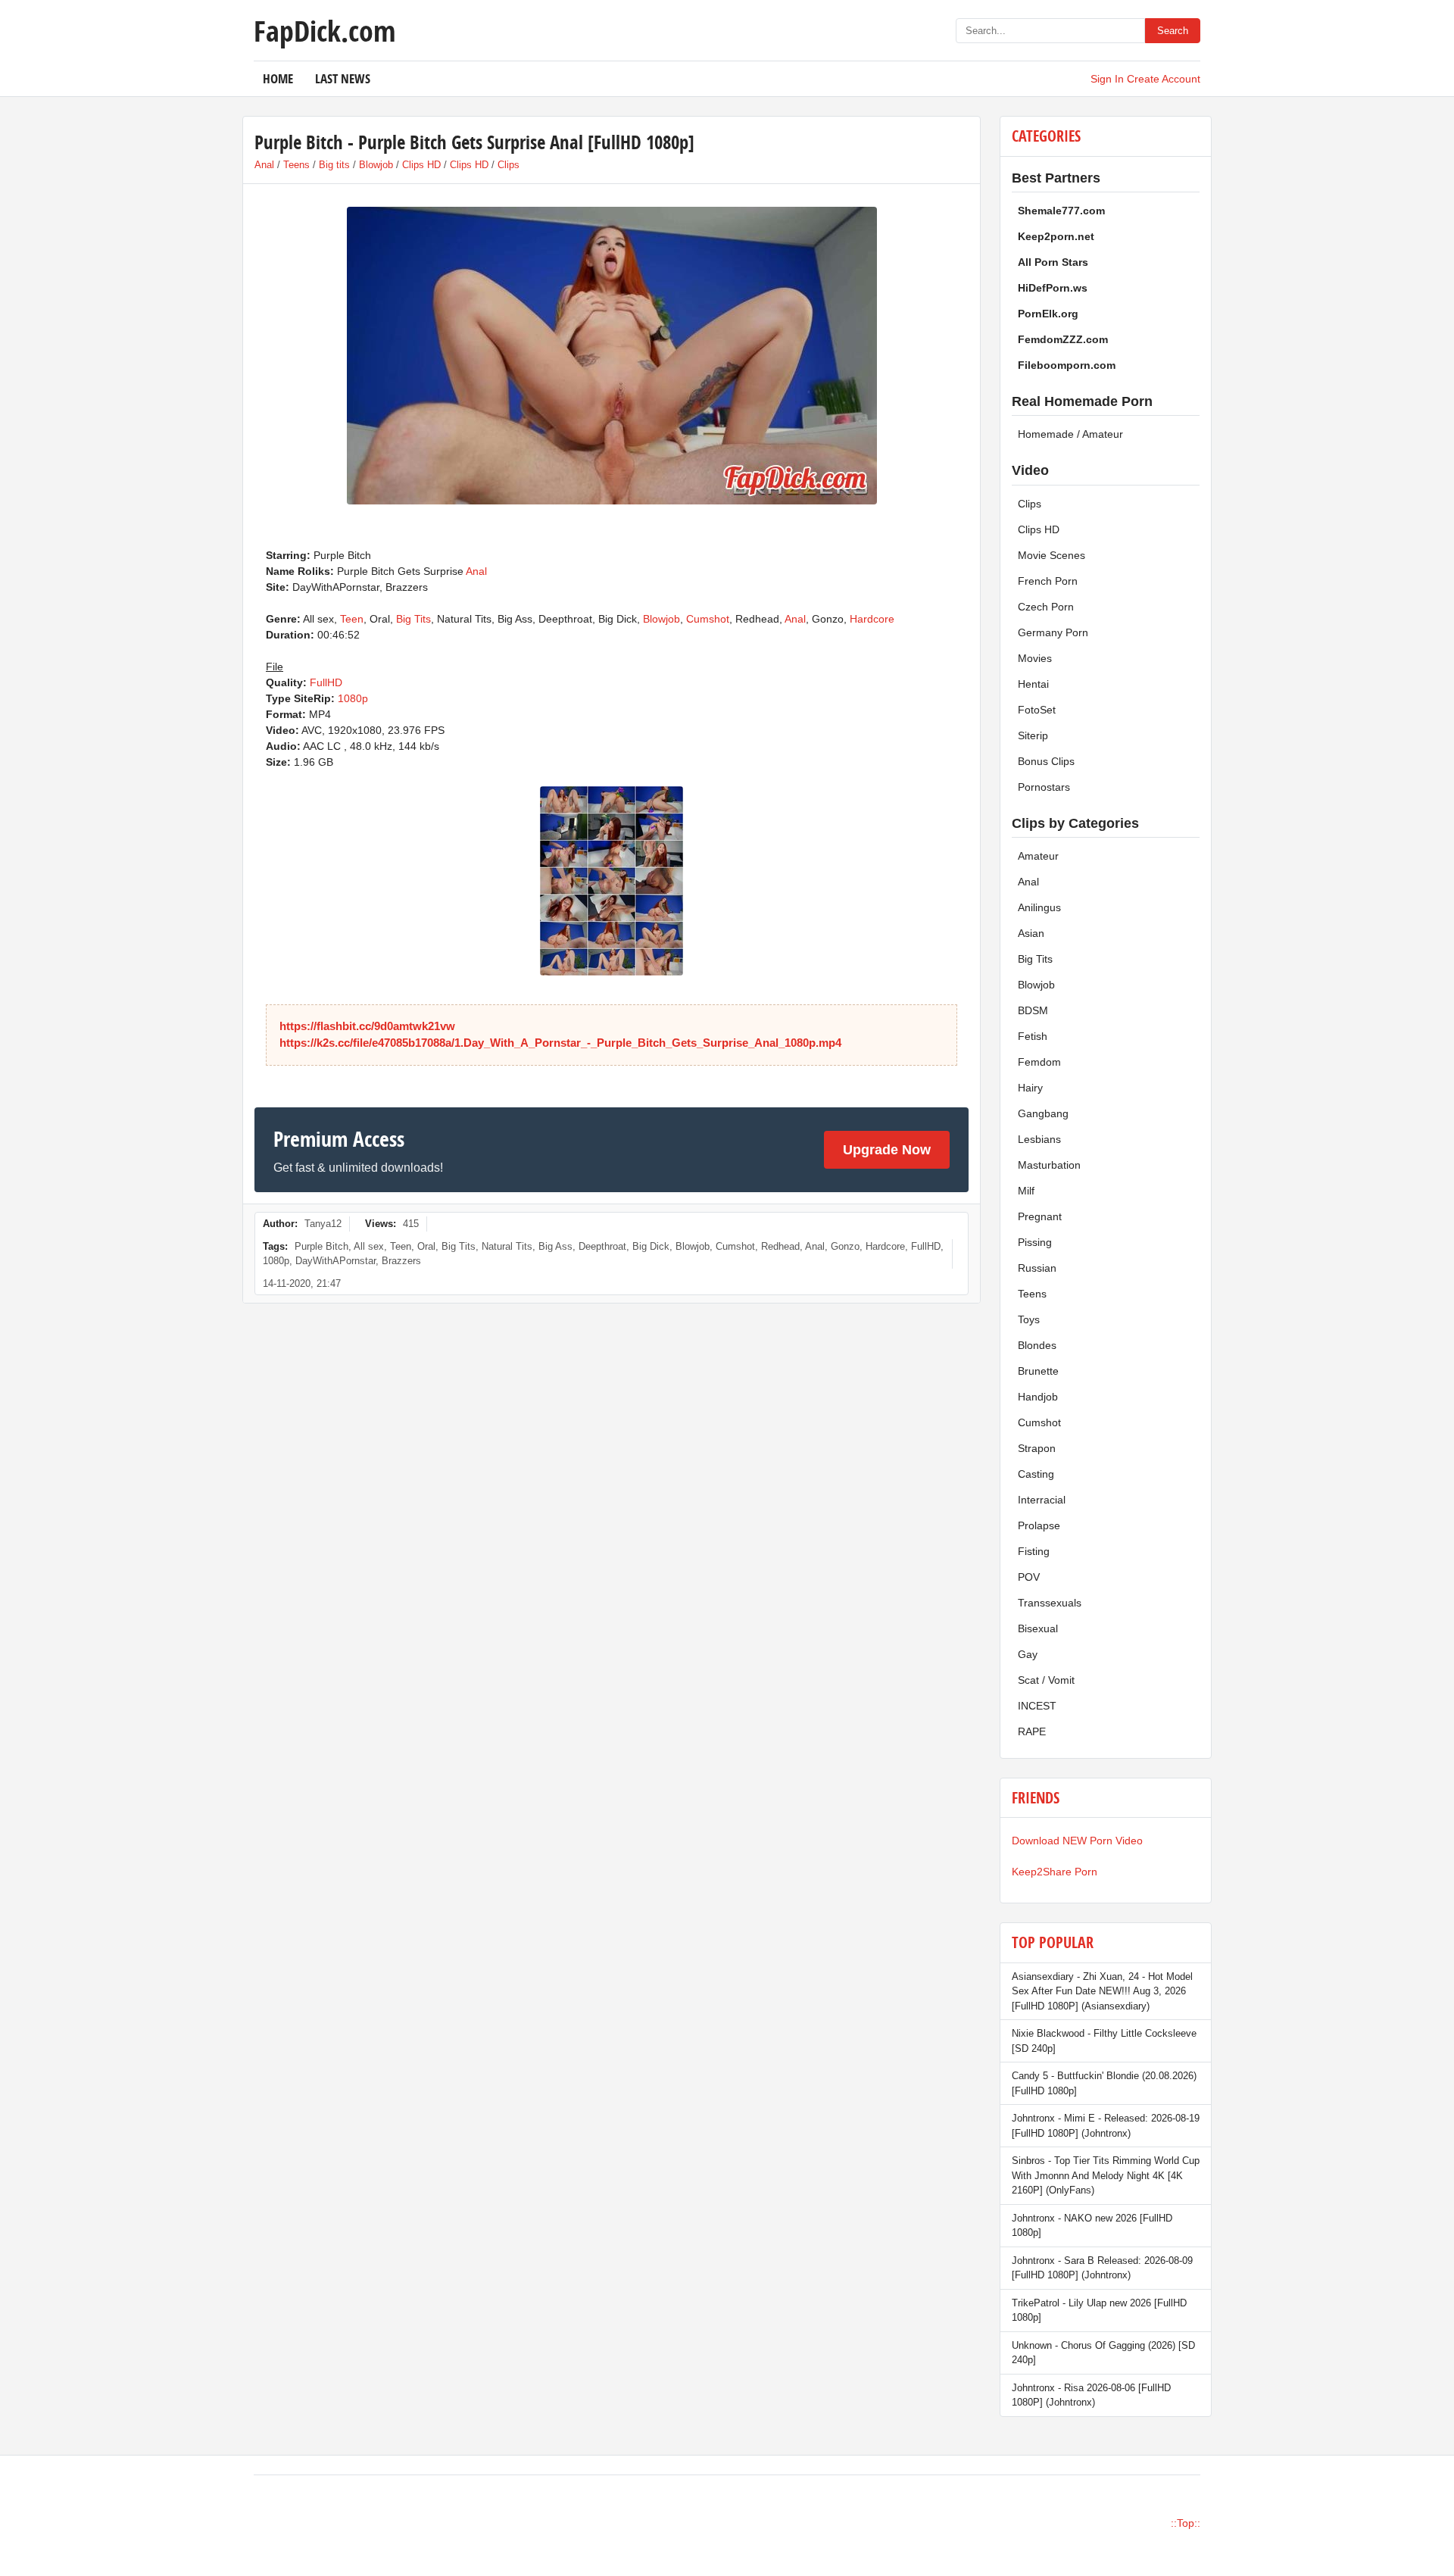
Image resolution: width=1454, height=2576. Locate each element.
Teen (352, 619)
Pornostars (1044, 787)
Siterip (1033, 735)
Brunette (1038, 1371)
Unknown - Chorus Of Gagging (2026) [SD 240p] (1103, 2353)
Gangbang (1043, 1113)
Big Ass (555, 1246)
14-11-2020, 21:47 (302, 1283)
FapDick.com (324, 30)
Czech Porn (1046, 607)
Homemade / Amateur (1070, 434)
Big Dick (651, 1246)
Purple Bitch (321, 1246)
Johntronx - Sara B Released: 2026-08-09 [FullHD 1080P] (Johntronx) (1102, 2268)
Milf (1026, 1191)
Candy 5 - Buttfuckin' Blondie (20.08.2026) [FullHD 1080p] (1104, 2083)
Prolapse (1039, 1525)
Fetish (1033, 1036)
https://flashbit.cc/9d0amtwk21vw (367, 1026)
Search (1173, 31)
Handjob (1038, 1397)
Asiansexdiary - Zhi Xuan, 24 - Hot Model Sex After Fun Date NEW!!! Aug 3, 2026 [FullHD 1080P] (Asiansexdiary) (1102, 1991)
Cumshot (708, 619)
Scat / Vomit (1046, 1680)
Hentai (1033, 684)
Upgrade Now (887, 1150)
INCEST (1037, 1706)
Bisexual (1038, 1628)
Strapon (1037, 1448)
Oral (426, 1246)
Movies (1035, 658)
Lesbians (1039, 1139)
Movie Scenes (1051, 555)
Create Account (1164, 79)
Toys (1029, 1319)
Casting (1036, 1474)
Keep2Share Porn (1055, 1872)
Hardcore (872, 619)
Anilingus (1039, 907)
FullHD (326, 682)
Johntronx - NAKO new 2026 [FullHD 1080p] (1092, 2226)
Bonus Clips (1046, 761)
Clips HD (421, 165)
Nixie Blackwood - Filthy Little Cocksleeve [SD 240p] (1104, 2041)
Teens (296, 165)
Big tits (334, 165)
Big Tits (413, 619)
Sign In (1107, 79)
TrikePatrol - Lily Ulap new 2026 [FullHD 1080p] (1099, 2311)
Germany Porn (1053, 632)
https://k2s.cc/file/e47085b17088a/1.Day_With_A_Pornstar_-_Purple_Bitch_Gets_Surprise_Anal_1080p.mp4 (560, 1043)
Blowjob (376, 165)
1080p (353, 698)
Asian (1031, 933)
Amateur (1038, 856)
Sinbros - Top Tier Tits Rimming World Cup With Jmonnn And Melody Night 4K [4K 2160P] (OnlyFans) (1106, 2175)
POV (1029, 1577)
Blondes (1037, 1345)
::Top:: (1186, 2523)
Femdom (1039, 1062)
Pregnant (1040, 1216)
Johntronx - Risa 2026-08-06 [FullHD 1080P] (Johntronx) (1091, 2395)
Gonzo (845, 1246)
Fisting (1034, 1551)
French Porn (1048, 581)
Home (278, 78)
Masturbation (1049, 1165)
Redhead (780, 1246)
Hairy (1030, 1088)
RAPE (1032, 1731)
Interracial (1042, 1500)
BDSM (1033, 1010)
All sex (369, 1246)
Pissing (1035, 1242)
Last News (343, 78)
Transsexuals (1050, 1603)
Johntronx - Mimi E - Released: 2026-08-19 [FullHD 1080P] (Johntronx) (1106, 2126)
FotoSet (1037, 710)
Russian (1037, 1268)
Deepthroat (602, 1246)
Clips (509, 165)
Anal (264, 165)
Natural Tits (507, 1246)
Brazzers (401, 1261)
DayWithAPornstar (335, 1261)
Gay (1028, 1654)
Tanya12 (323, 1224)
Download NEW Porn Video (1077, 1841)
